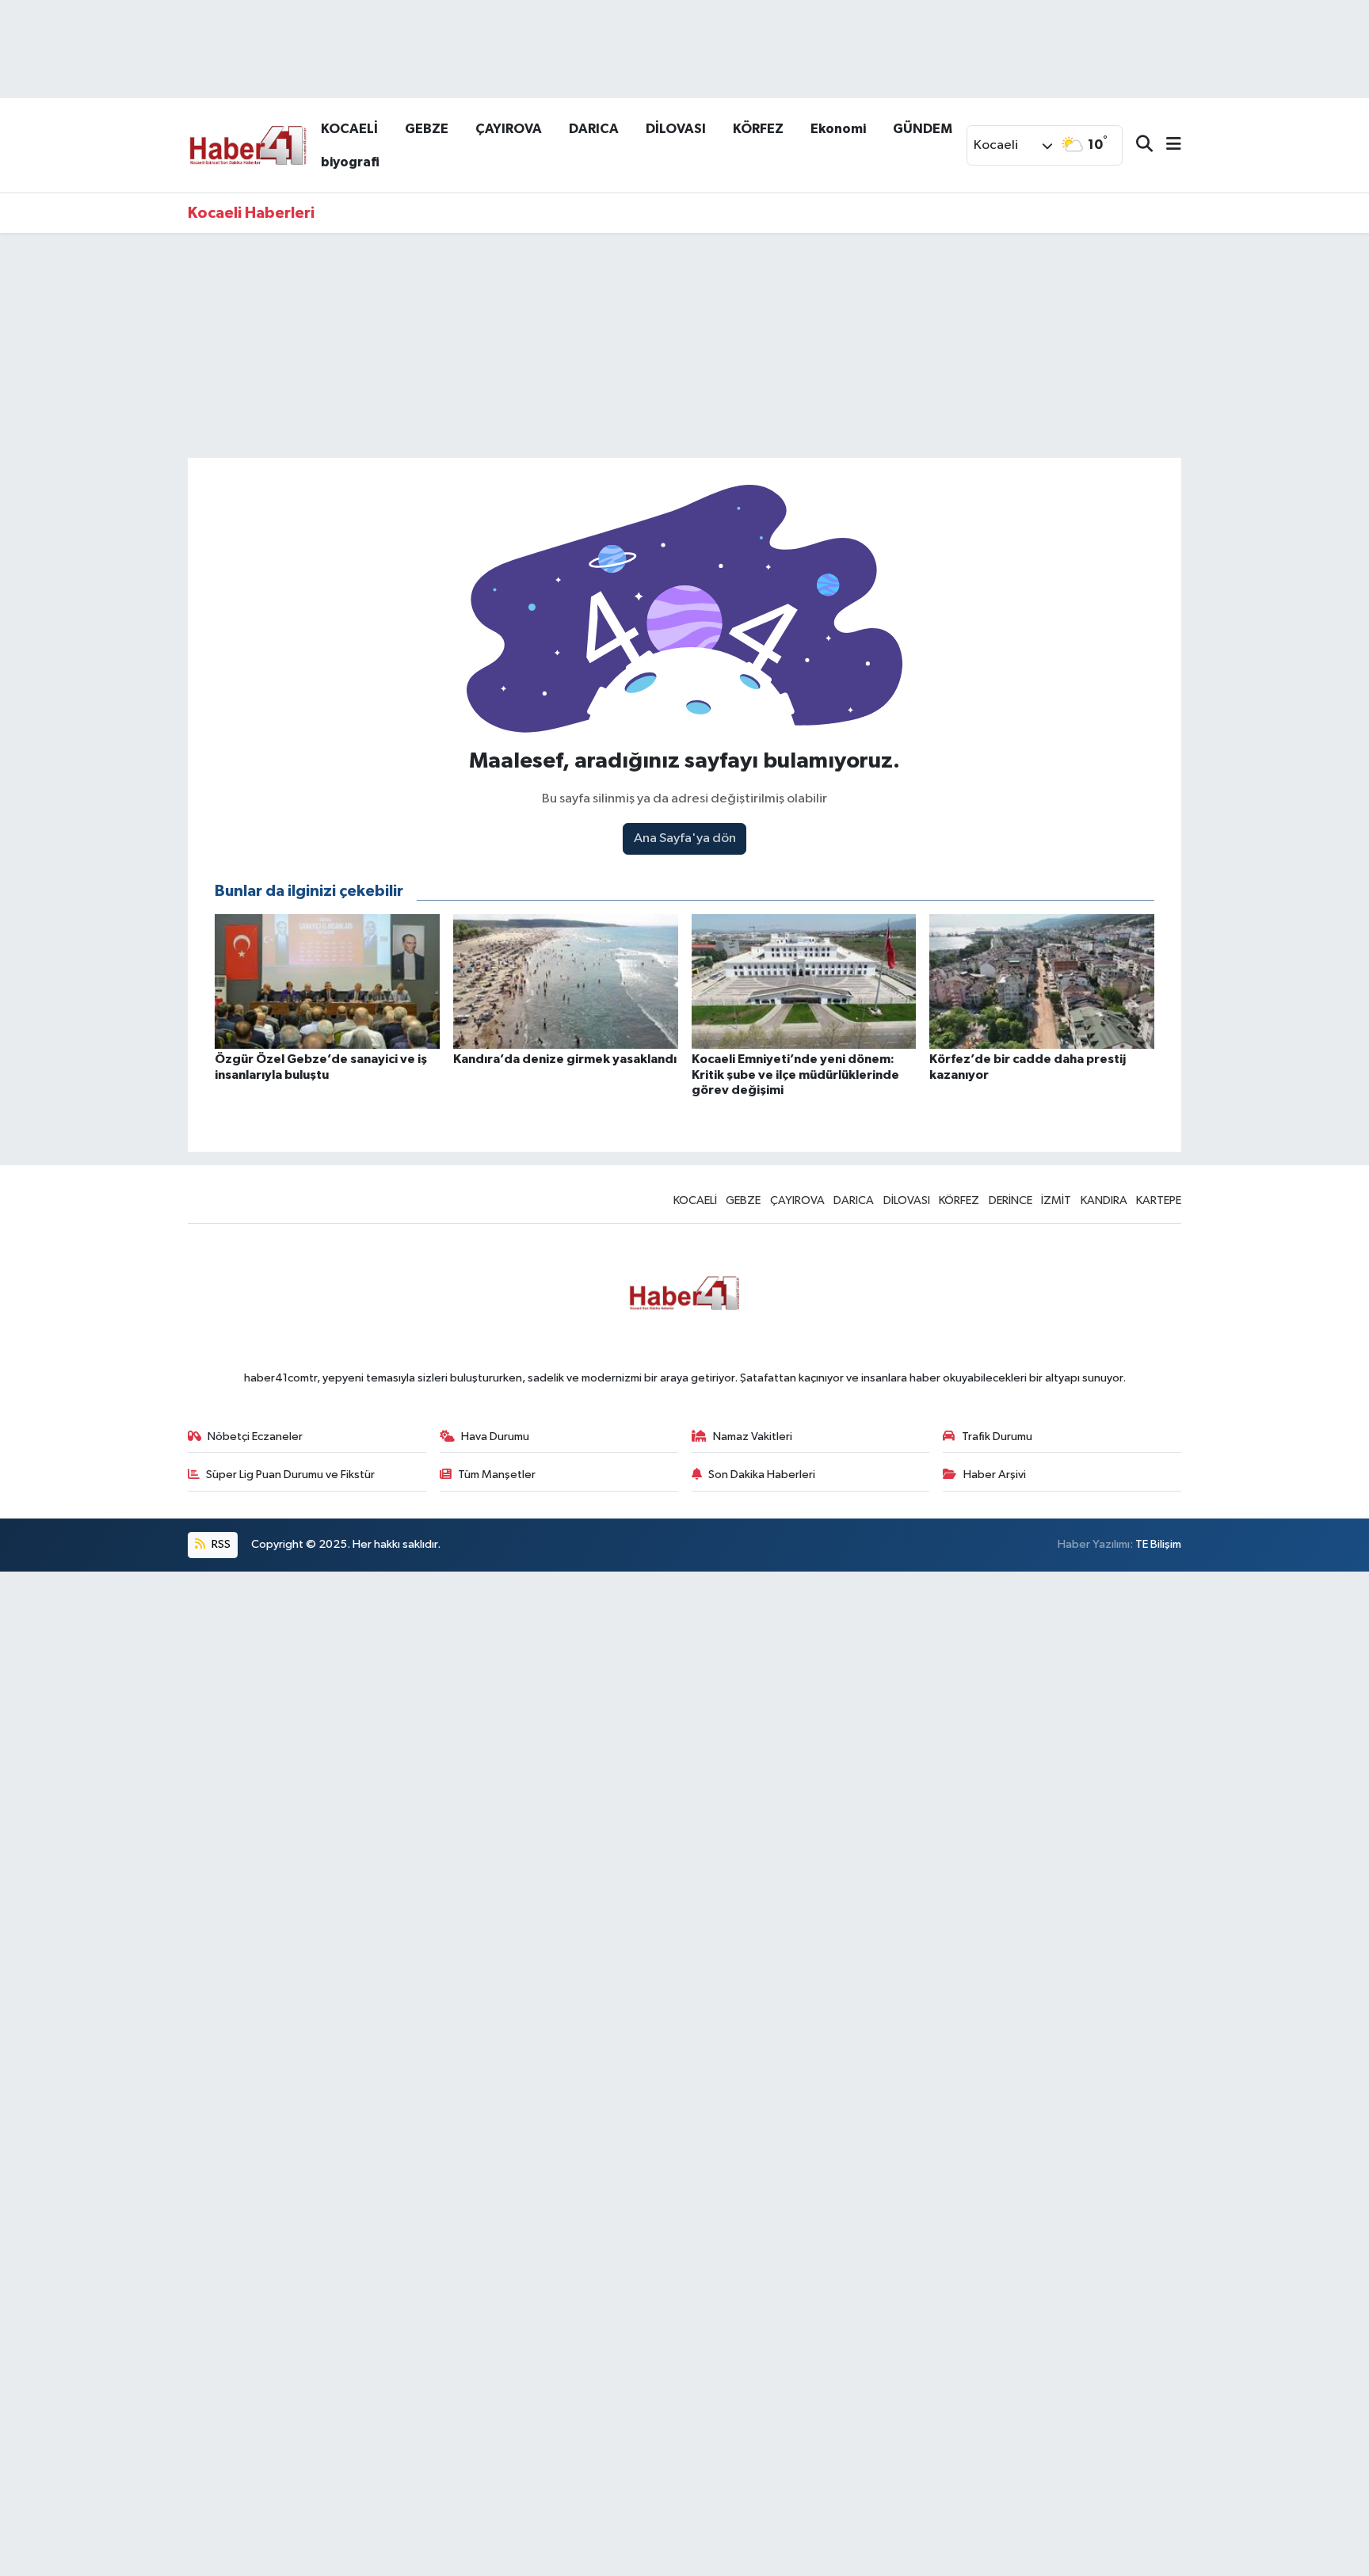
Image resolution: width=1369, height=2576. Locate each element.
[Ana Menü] (1167, 145)
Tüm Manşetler (497, 1475)
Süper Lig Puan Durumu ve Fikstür (290, 1475)
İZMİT (1056, 1200)
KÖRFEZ (758, 129)
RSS (220, 1544)
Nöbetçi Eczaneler (255, 1437)
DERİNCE (1011, 1200)
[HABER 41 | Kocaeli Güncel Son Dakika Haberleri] (247, 145)
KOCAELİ (349, 129)
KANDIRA (1104, 1200)
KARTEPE (1159, 1200)
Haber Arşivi (995, 1475)
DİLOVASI (676, 129)
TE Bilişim (1158, 1544)
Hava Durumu (495, 1437)
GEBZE (427, 129)
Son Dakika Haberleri (762, 1475)
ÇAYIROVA (509, 129)
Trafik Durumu (997, 1437)
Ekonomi (838, 129)
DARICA (594, 129)
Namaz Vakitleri (753, 1437)
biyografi (350, 162)
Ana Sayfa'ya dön (685, 838)
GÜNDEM (923, 129)
